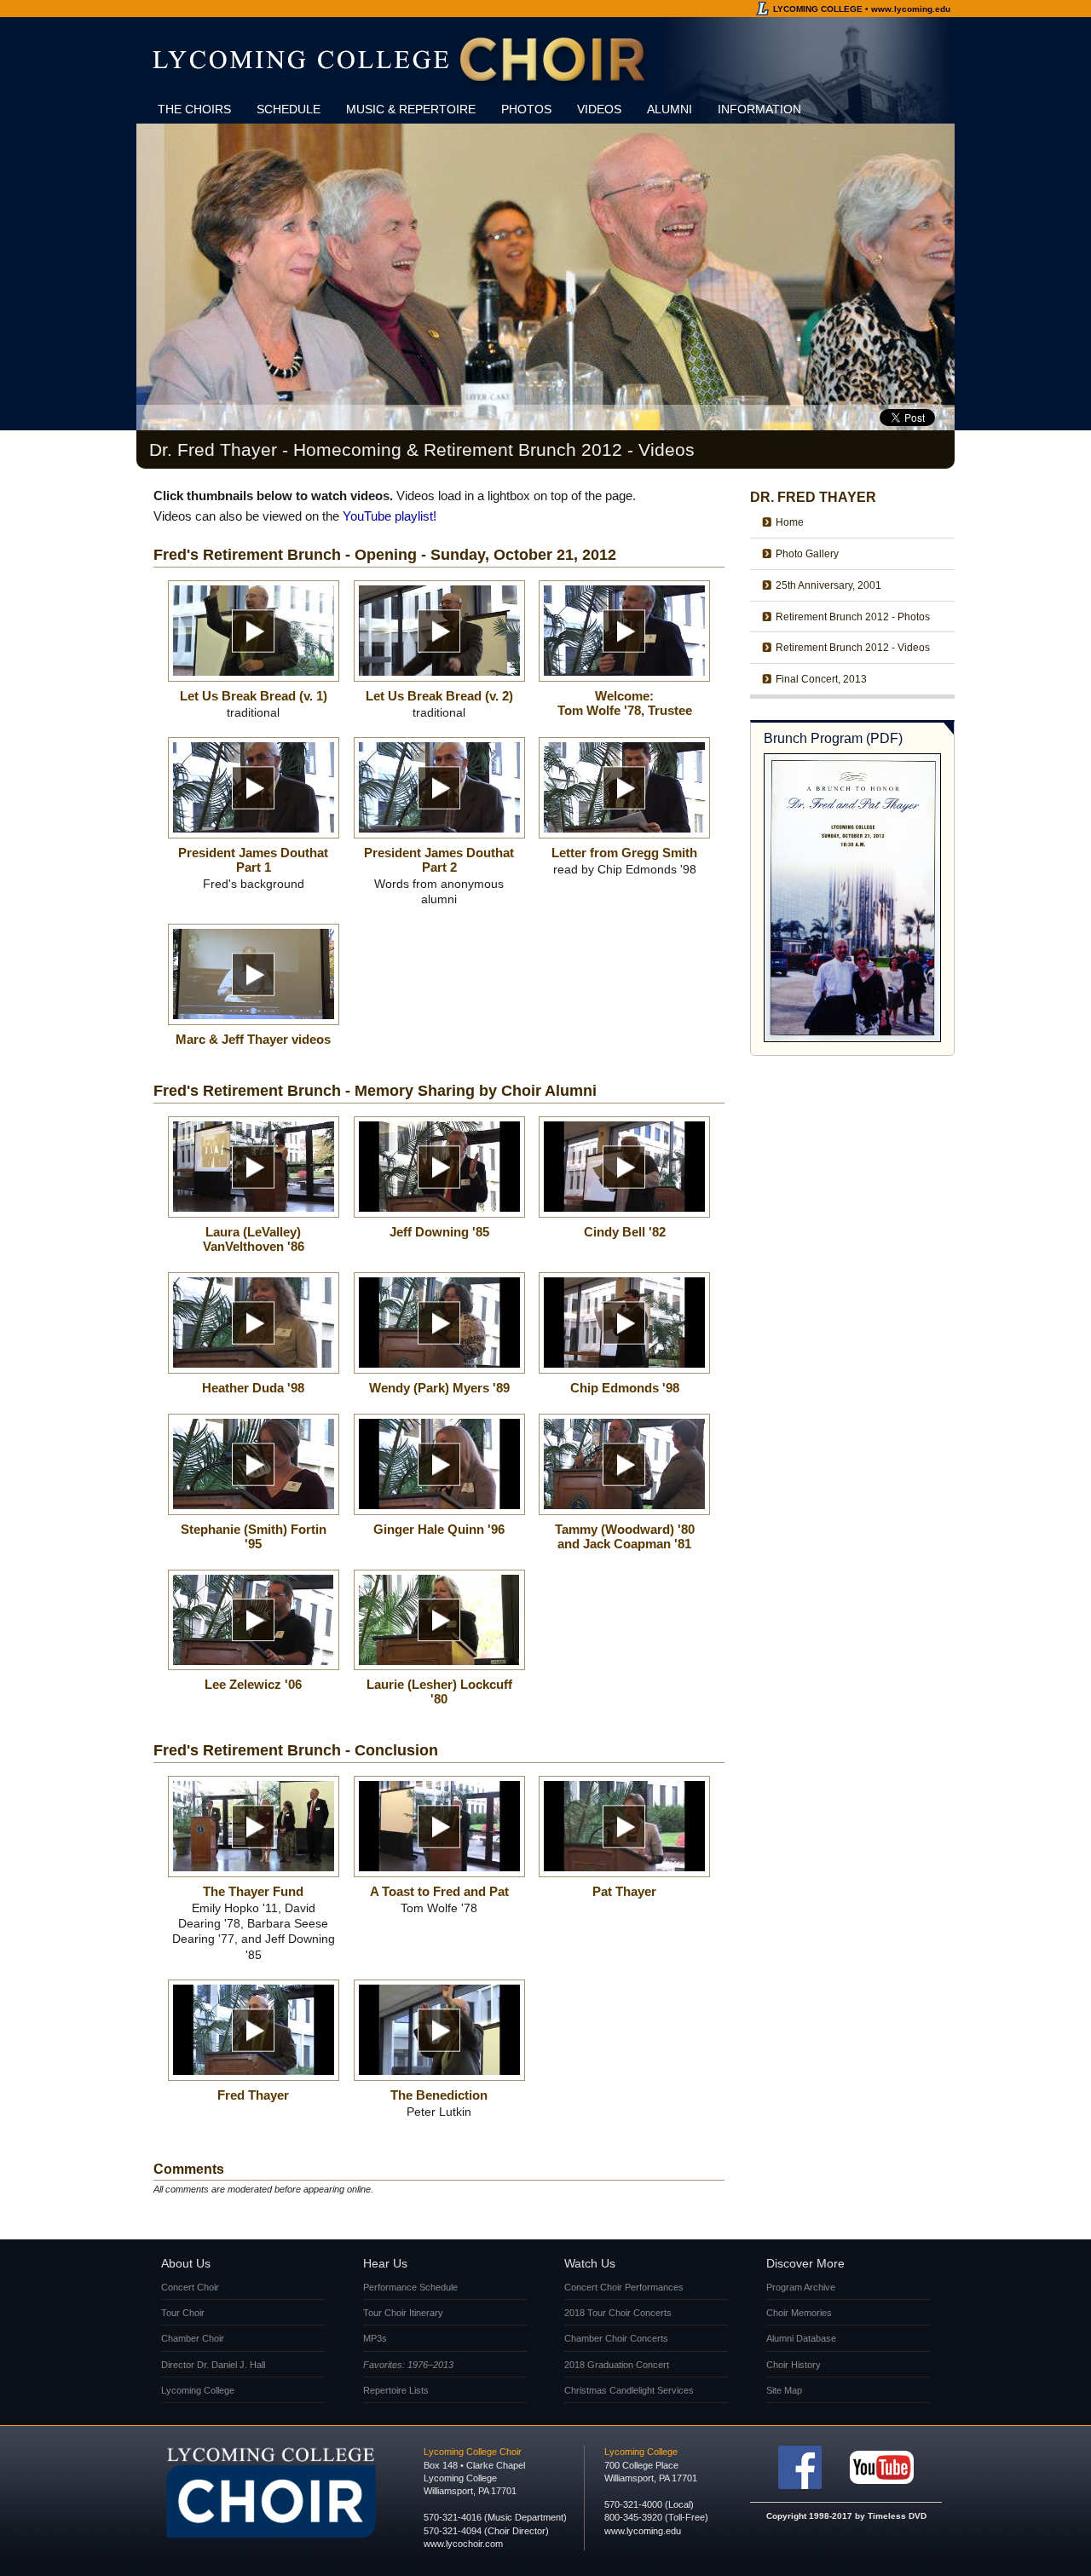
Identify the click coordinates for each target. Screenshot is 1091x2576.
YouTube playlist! (390, 516)
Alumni (670, 109)
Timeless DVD (897, 2516)
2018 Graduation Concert (617, 2365)
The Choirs (194, 109)
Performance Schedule (410, 2287)
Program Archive (801, 2287)
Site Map (784, 2390)
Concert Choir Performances (624, 2287)
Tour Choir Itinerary (403, 2313)
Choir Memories (799, 2313)
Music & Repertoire (411, 109)
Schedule (289, 109)
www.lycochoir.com (463, 2544)
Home (790, 522)
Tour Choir (183, 2313)
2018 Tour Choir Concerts (618, 2313)
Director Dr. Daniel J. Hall (213, 2365)
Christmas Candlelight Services (629, 2390)
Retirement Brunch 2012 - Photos (853, 617)
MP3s (375, 2338)
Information (759, 109)
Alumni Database (801, 2338)
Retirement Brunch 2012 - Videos (853, 648)
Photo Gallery (807, 554)
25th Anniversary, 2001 (828, 585)
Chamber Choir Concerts (616, 2338)
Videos (599, 109)
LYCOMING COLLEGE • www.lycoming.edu (862, 9)
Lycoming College (198, 2390)
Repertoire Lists (396, 2390)
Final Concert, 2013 (821, 679)
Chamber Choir (193, 2338)
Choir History (794, 2365)
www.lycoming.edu (643, 2531)
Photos (526, 109)
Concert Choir (190, 2287)
